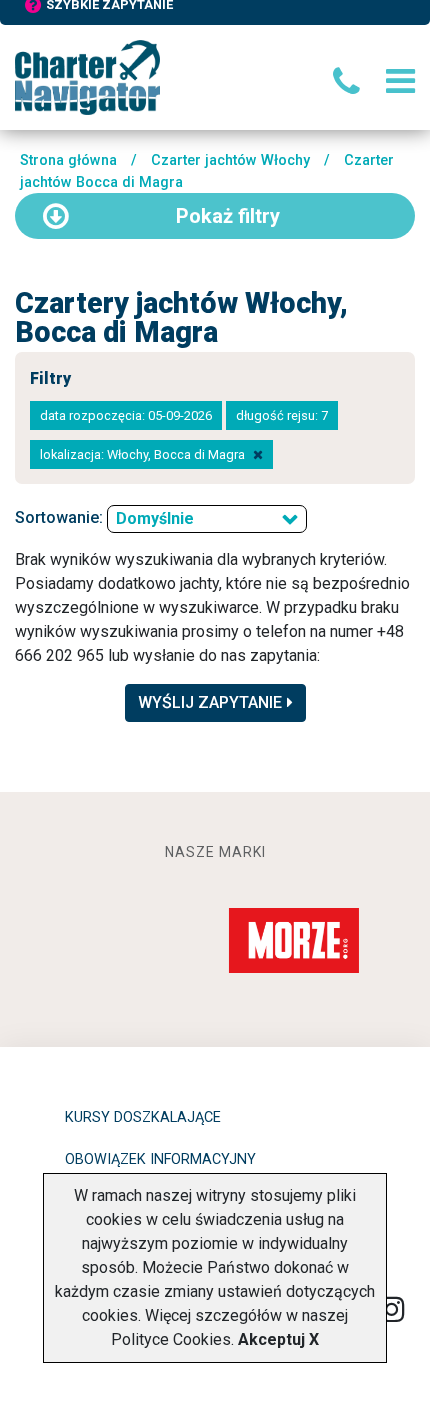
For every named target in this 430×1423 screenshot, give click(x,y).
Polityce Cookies (171, 1339)
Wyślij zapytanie (210, 702)
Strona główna (68, 160)
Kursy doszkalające (143, 1117)
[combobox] (207, 519)
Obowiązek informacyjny (160, 1159)
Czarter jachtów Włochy (230, 160)
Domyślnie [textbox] (155, 518)
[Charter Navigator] (87, 76)
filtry (228, 216)
